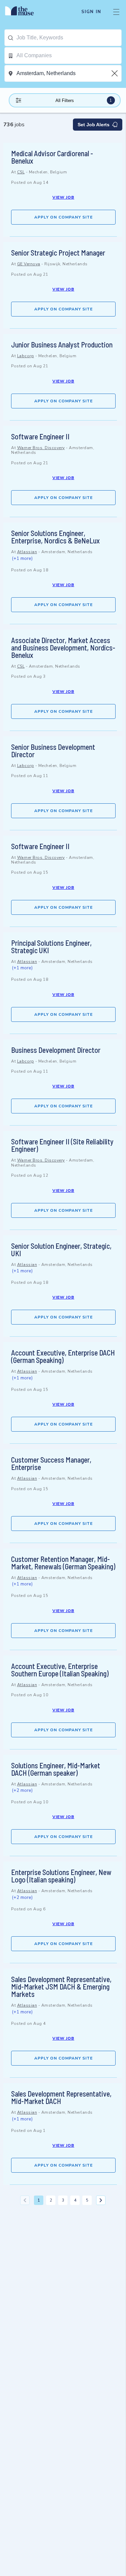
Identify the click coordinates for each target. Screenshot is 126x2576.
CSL (21, 172)
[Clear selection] (115, 73)
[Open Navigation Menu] (116, 12)
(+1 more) (22, 558)
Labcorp (26, 356)
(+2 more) (22, 1790)
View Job (63, 197)
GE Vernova (29, 264)
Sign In (91, 12)
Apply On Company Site (64, 217)
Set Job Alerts (94, 125)
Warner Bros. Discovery (41, 448)
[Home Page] (23, 12)
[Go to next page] (101, 2200)
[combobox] (69, 38)
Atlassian (27, 552)
